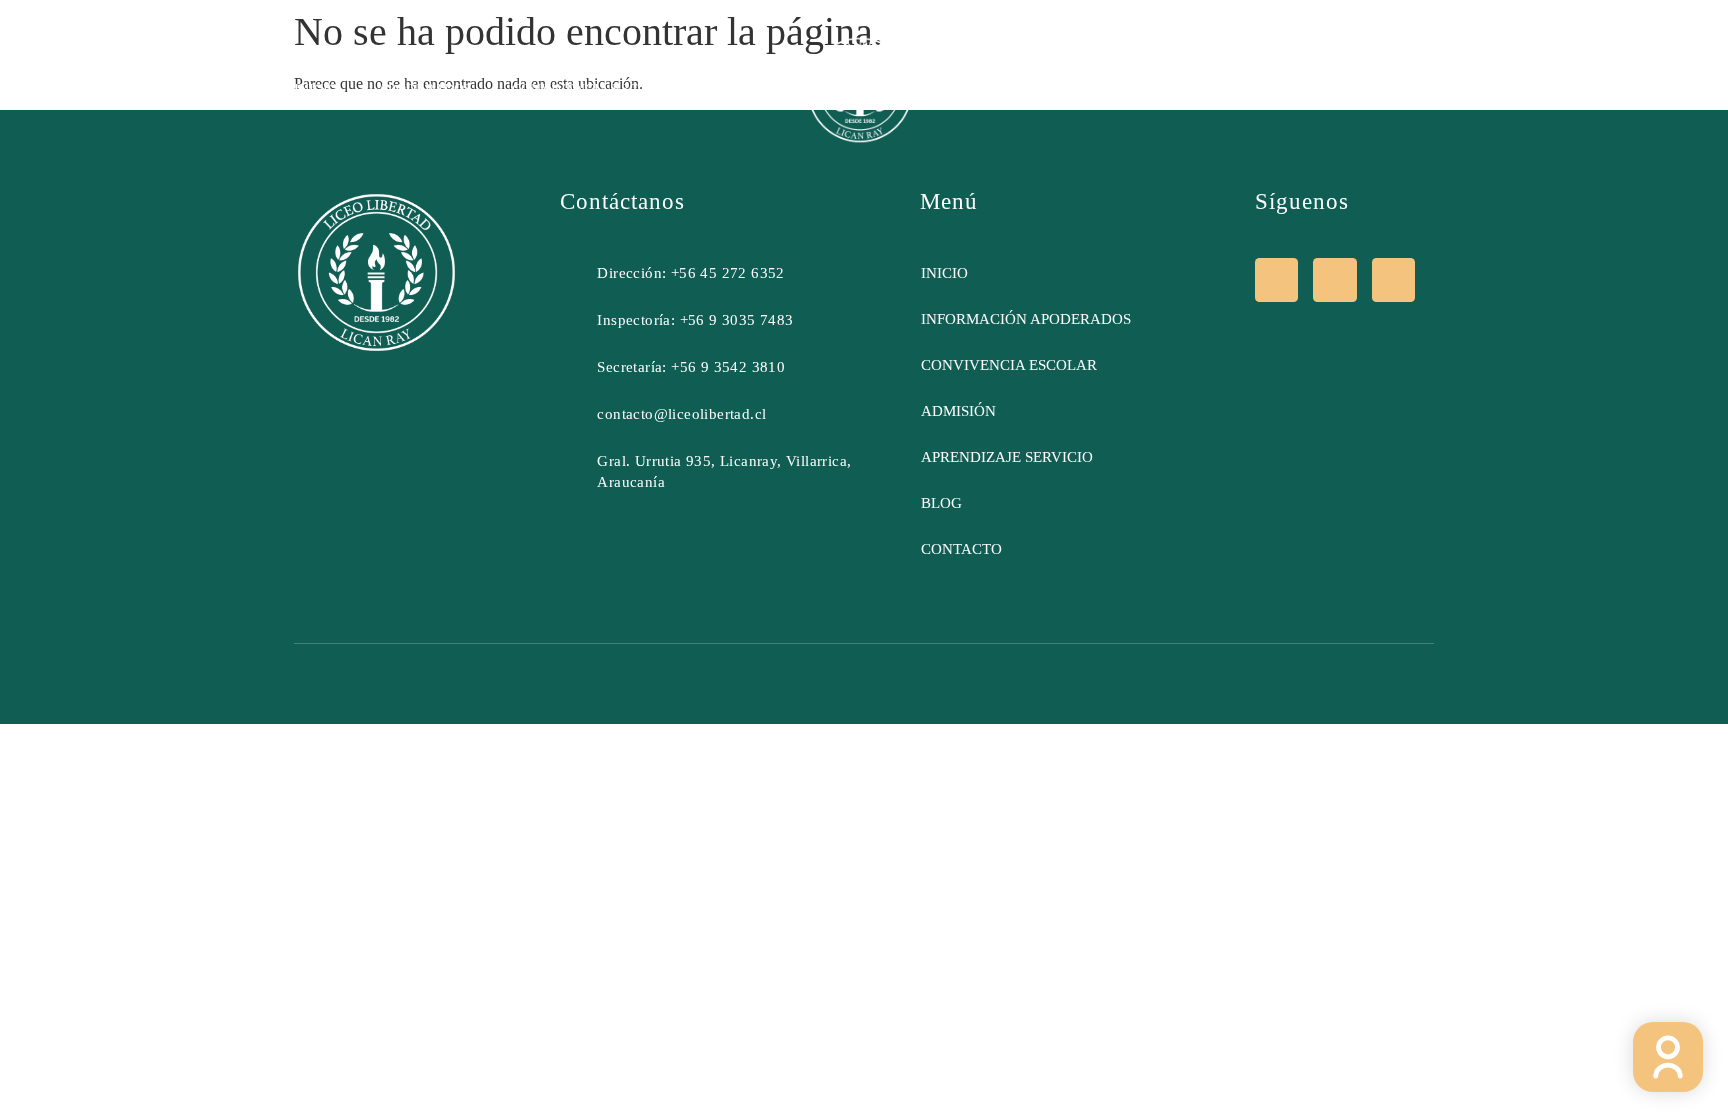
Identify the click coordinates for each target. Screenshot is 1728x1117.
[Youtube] (1393, 279)
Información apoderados (1026, 319)
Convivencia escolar (594, 89)
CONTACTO (1388, 89)
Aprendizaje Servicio (1230, 89)
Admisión (996, 89)
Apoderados (425, 89)
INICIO (316, 89)
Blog (1090, 89)
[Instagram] (1334, 279)
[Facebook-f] (1276, 279)
